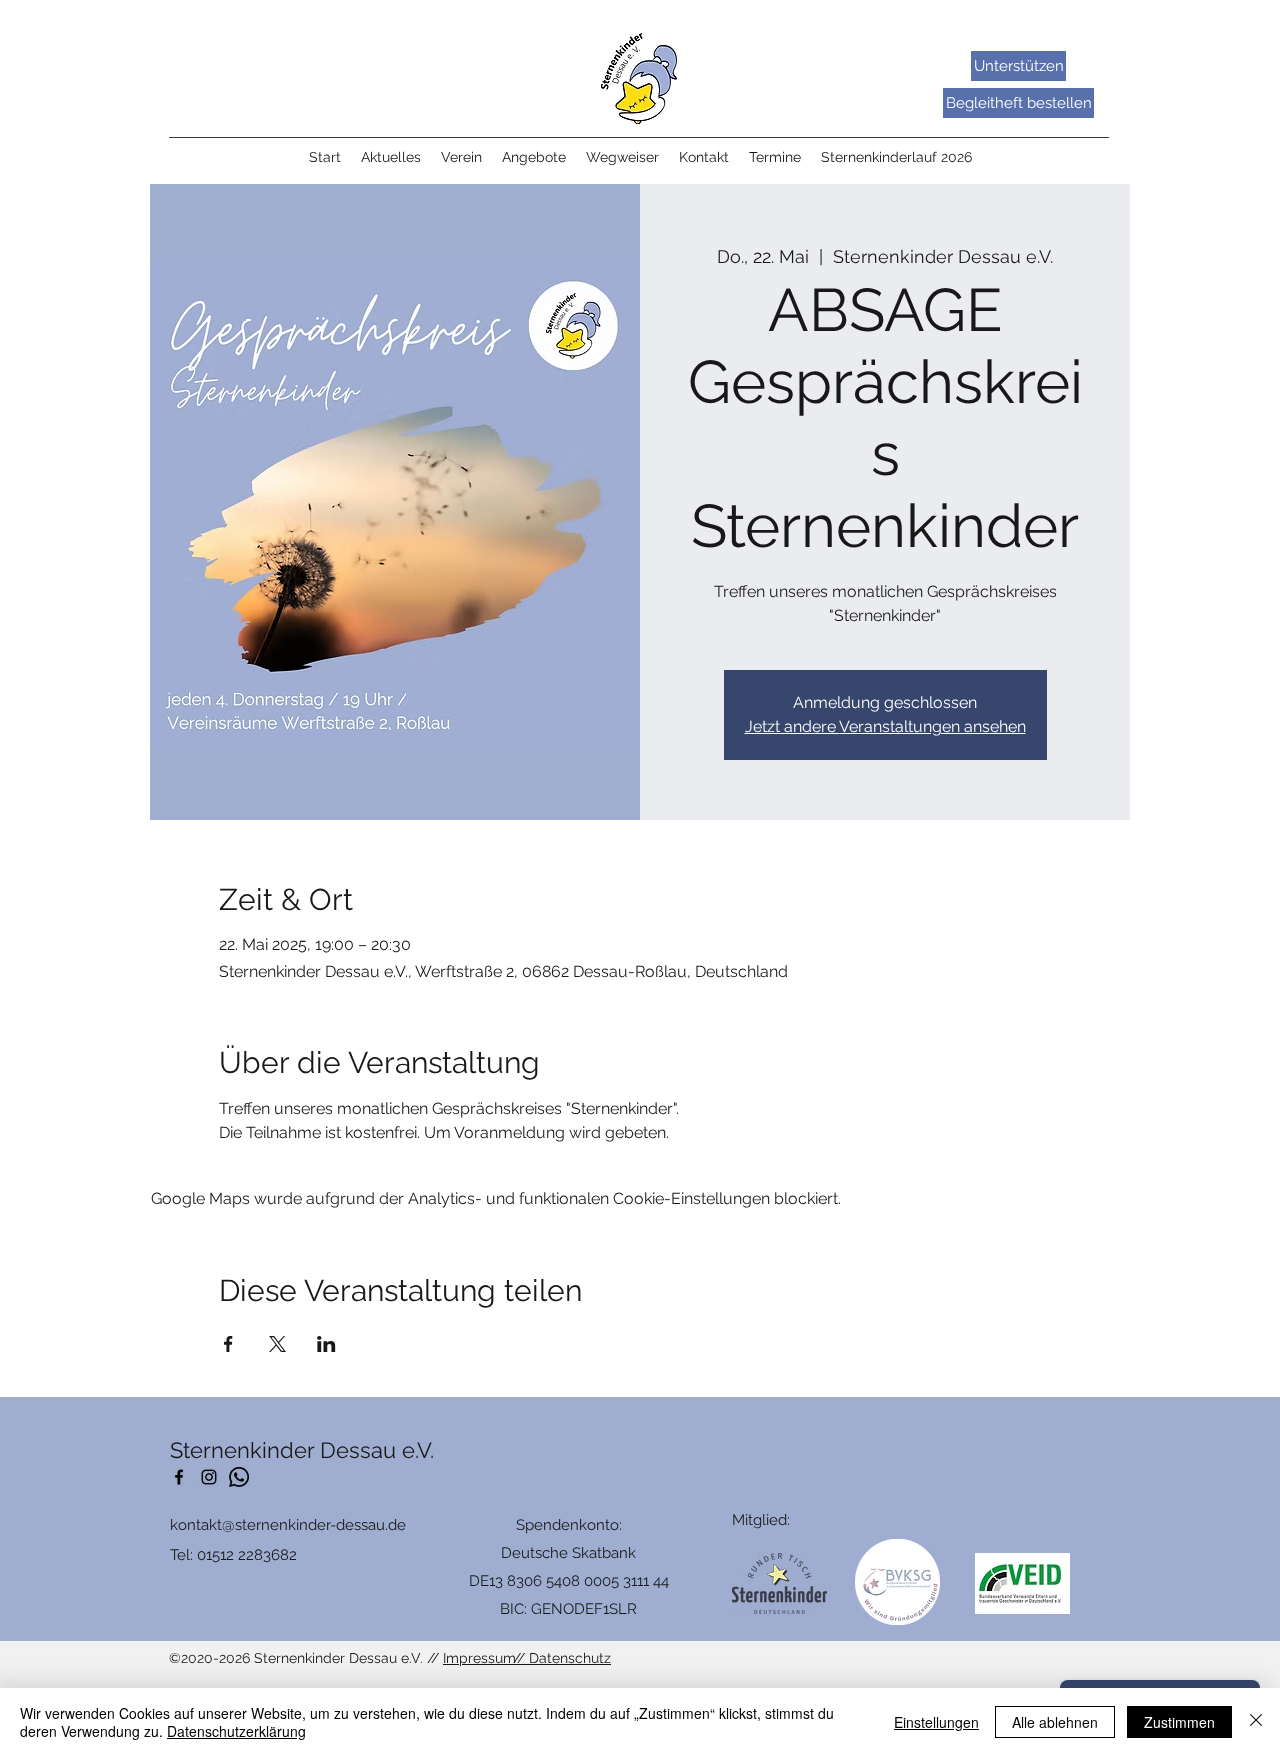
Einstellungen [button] (936, 1722)
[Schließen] (1256, 1722)
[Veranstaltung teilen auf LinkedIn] (326, 1344)
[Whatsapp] (239, 1477)
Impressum (479, 1658)
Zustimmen (1179, 1722)
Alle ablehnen (1055, 1722)
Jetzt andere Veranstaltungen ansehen (885, 726)
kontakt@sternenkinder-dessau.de (288, 1525)
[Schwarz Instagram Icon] (209, 1477)
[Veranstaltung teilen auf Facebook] (228, 1344)
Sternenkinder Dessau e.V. (302, 1450)
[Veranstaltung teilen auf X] (277, 1344)
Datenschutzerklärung (236, 1731)
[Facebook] (179, 1477)
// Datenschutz (562, 1658)
